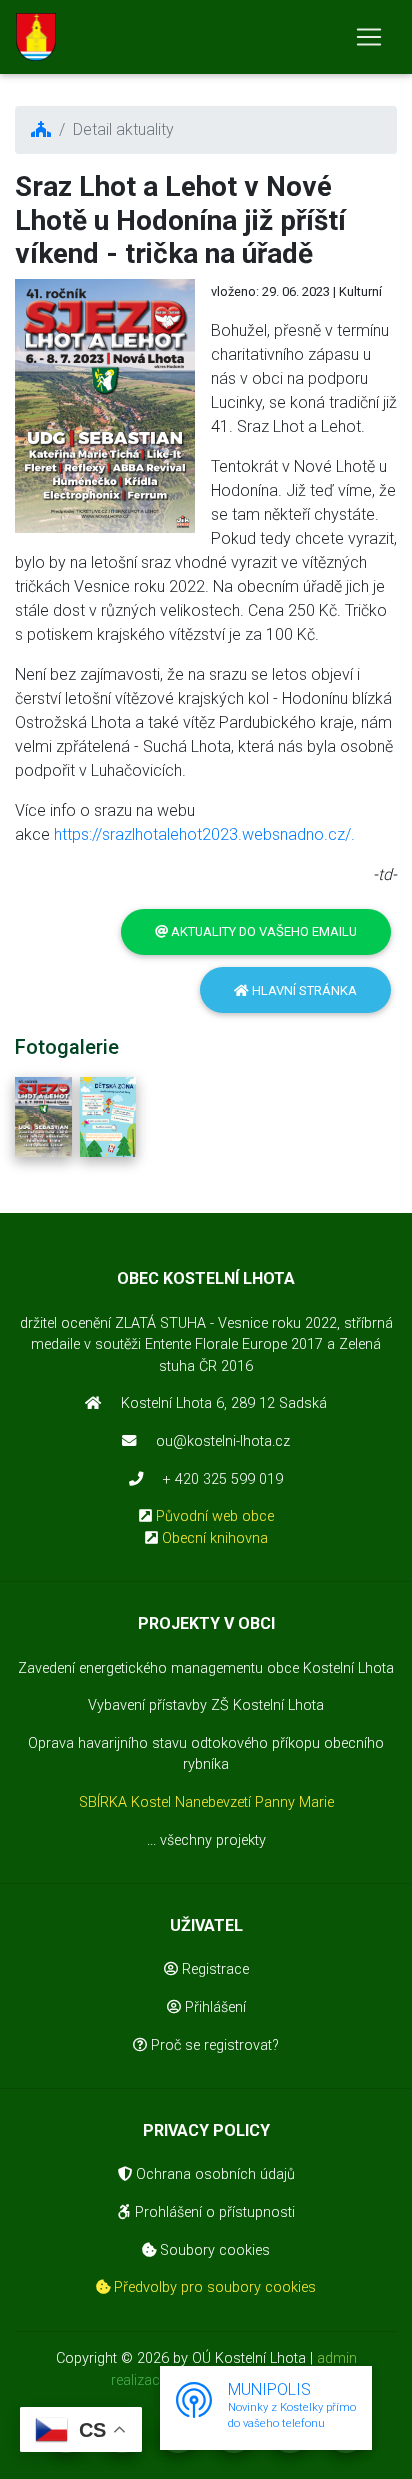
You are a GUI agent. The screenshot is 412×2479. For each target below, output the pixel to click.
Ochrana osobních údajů (213, 2174)
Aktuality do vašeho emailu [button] (262, 931)
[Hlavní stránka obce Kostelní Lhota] (36, 37)
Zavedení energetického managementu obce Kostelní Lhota (206, 1668)
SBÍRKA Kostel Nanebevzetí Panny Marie (206, 1802)
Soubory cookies (213, 2250)
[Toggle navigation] (369, 37)
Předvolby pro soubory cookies (213, 2287)
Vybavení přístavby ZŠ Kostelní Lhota (206, 1705)
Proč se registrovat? (213, 2045)
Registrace (213, 1969)
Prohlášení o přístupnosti (213, 2212)
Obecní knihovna (215, 1538)
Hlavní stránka (303, 990)
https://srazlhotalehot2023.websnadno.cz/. (204, 834)
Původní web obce (215, 1516)
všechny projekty (213, 1840)
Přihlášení (213, 2007)
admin (337, 2358)
